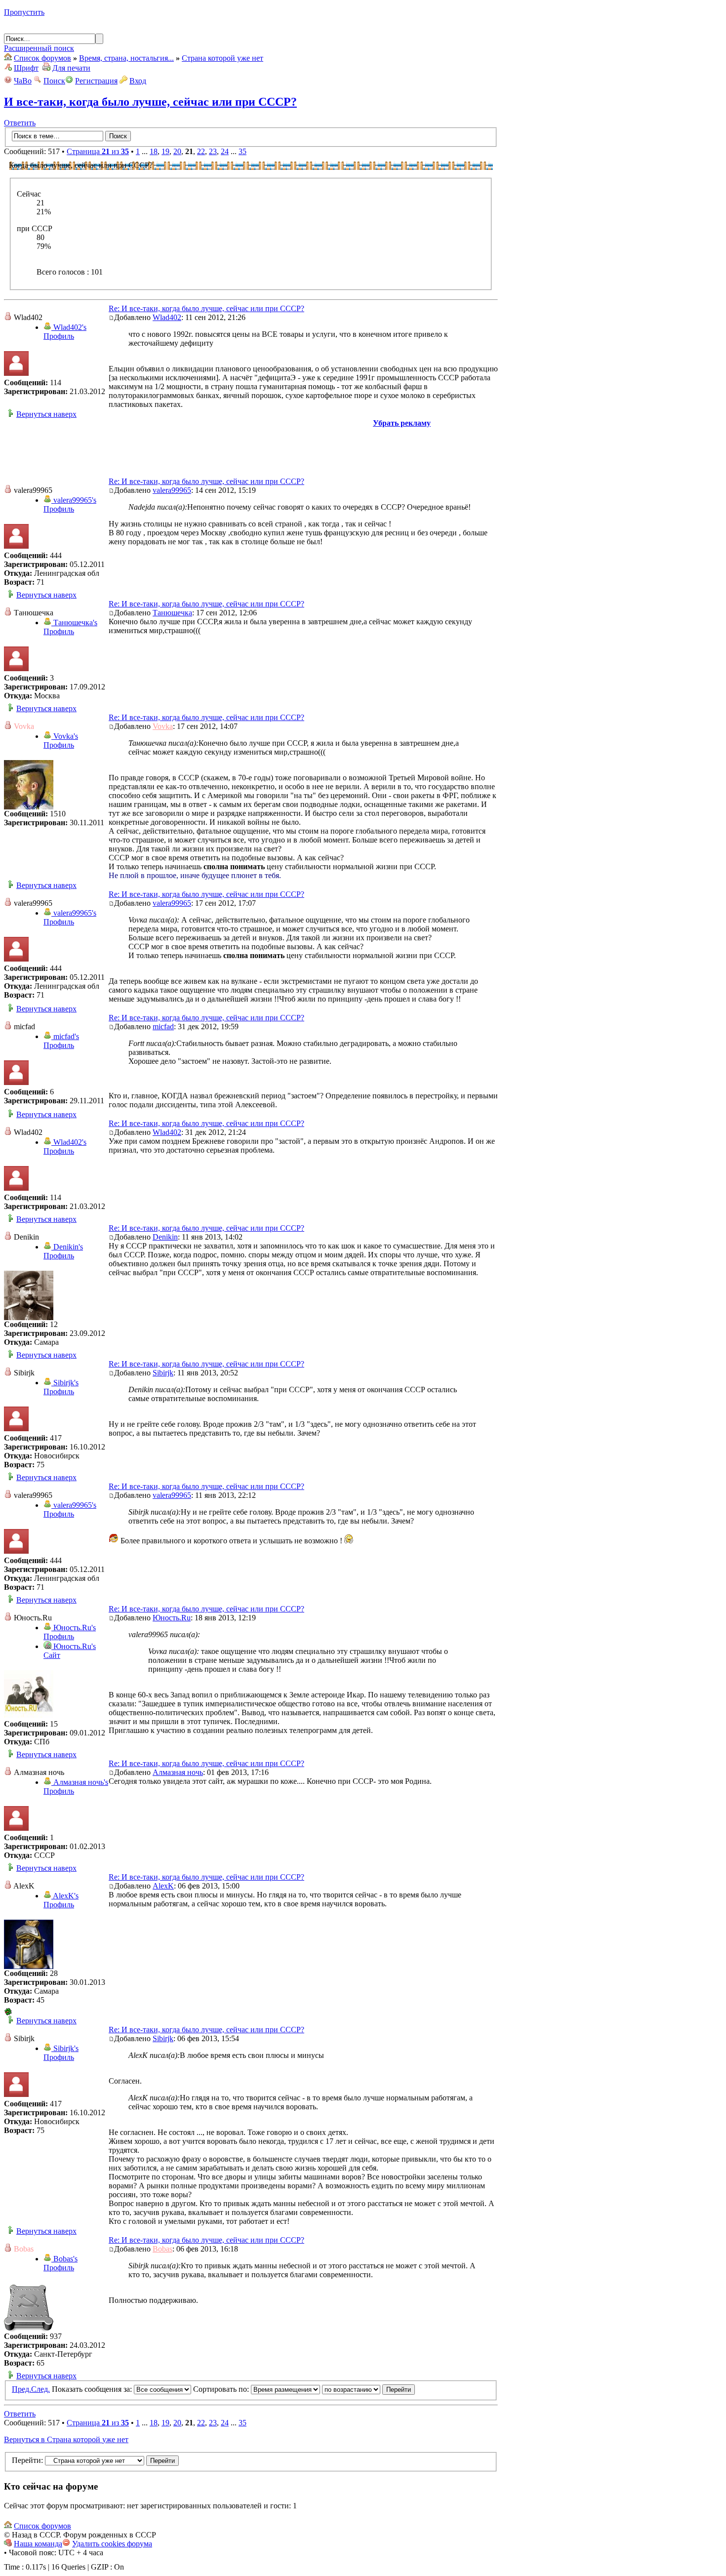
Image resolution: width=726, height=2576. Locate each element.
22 (201, 151)
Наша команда (38, 2544)
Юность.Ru (172, 1618)
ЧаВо (23, 81)
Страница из (98, 151)
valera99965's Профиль (70, 504)
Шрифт (26, 68)
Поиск (54, 81)
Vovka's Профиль (61, 741)
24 (225, 151)
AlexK (163, 1886)
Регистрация (96, 81)
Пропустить (24, 12)
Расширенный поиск (39, 48)
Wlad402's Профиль (65, 332)
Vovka (163, 726)
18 (154, 151)
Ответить (20, 123)
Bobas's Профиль (60, 2263)
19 (165, 151)
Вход (138, 81)
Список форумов (42, 58)
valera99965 (172, 490)
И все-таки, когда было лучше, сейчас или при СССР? (150, 102)
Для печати (71, 68)
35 (242, 151)
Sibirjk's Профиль (61, 1387)
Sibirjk (163, 1373)
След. (40, 2389)
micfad (163, 1026)
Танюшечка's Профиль (70, 627)
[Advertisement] (251, 450)
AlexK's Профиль (61, 1900)
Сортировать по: (222, 2389)
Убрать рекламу (402, 423)
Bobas (162, 2249)
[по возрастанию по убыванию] (368, 2389)
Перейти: (27, 2460)
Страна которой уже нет (222, 58)
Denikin (165, 1237)
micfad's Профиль (61, 1041)
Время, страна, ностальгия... (126, 58)
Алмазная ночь (178, 1772)
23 (213, 151)
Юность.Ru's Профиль (70, 1632)
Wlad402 (167, 317)
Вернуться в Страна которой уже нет (66, 2439)
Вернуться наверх (46, 414)
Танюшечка (172, 613)
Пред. (21, 2389)
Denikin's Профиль (63, 1251)
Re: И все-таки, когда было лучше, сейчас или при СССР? (206, 308)
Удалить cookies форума (112, 2544)
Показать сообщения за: (93, 2389)
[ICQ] (8, 2013)
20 (177, 151)
